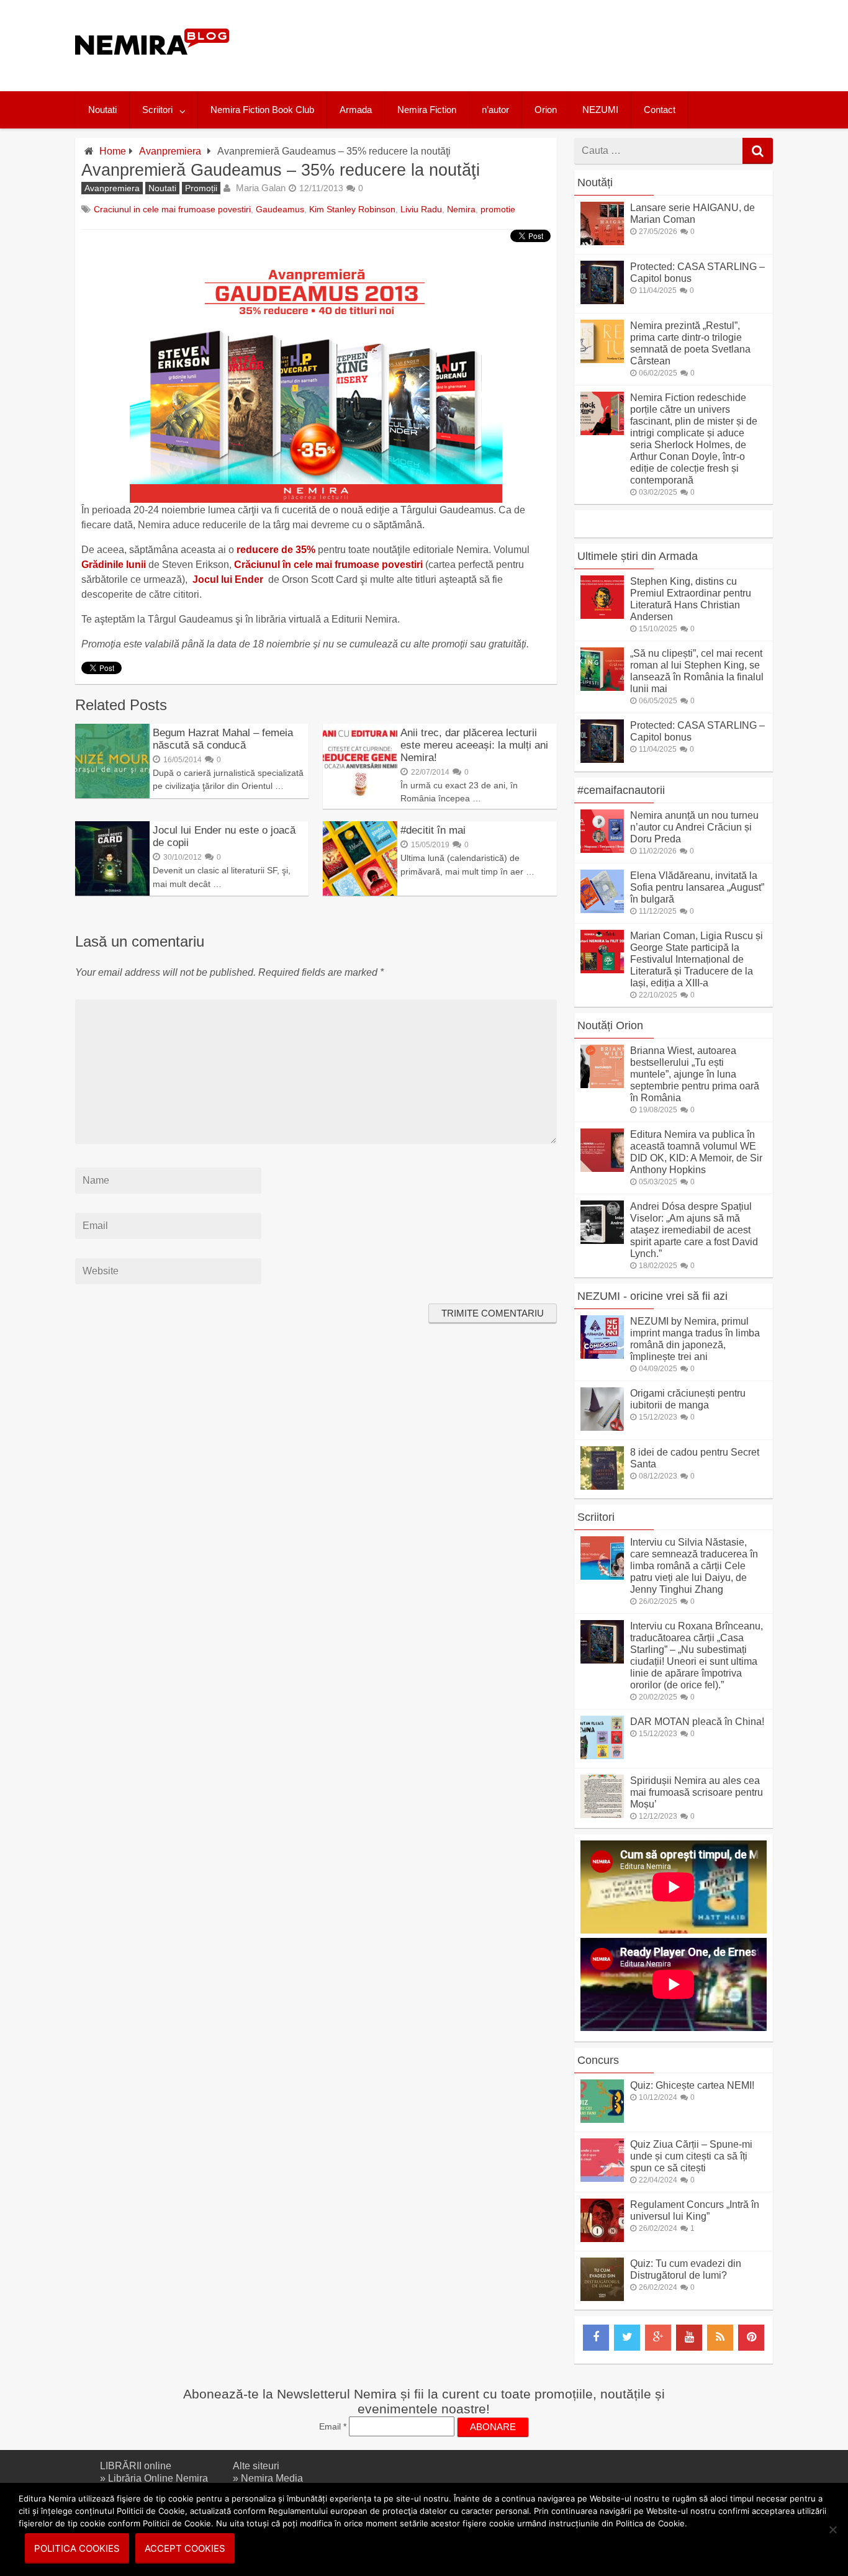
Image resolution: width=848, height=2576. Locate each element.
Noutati (102, 110)
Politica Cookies (77, 2548)
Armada (356, 110)
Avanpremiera (170, 151)
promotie (498, 209)
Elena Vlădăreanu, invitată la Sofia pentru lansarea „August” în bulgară (697, 887)
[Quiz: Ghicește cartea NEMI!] (602, 2119)
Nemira (461, 209)
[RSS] (720, 2338)
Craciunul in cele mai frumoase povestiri (172, 209)
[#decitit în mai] (360, 892)
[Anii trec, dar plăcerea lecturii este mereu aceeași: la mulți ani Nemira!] (360, 795)
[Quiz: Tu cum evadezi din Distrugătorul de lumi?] (602, 2298)
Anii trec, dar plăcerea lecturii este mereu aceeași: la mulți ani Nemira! (474, 745)
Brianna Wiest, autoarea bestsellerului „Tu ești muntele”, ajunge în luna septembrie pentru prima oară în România (695, 1074)
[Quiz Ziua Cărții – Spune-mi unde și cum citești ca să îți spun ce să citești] (602, 2178)
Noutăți (595, 182)
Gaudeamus (280, 209)
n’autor (495, 110)
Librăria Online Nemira (158, 2478)
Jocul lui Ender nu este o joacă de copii (224, 836)
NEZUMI (600, 110)
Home (113, 151)
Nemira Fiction (427, 110)
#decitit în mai (433, 830)
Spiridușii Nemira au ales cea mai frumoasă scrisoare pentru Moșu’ (697, 1792)
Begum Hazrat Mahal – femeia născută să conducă (223, 739)
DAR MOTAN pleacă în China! (697, 1722)
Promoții (201, 188)
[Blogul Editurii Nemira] (152, 67)
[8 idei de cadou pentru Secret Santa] (602, 1486)
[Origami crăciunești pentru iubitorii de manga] (602, 1427)
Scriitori (157, 110)
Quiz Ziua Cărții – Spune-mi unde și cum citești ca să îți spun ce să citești (691, 2156)
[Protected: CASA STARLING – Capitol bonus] (602, 301)
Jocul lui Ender (228, 579)
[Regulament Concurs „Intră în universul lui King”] (602, 2239)
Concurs (598, 2060)
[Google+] (658, 2338)
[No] (832, 2529)
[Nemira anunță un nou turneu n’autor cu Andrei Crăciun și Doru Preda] (602, 849)
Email (333, 2426)
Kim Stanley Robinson (352, 209)
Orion (546, 110)
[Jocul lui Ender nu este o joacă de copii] (112, 892)
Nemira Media (272, 2478)
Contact (660, 110)
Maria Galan (261, 188)
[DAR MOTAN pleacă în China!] (602, 1756)
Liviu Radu (421, 209)
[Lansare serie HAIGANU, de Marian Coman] (602, 242)
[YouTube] (689, 2338)
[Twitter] (627, 2338)
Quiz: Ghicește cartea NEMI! (692, 2085)
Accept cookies (185, 2548)
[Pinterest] (751, 2338)
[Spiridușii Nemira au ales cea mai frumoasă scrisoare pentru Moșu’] (602, 1815)
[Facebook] (596, 2338)
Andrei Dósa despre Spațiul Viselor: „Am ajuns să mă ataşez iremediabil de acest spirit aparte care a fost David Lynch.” (694, 1230)
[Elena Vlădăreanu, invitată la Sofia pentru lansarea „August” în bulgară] (602, 910)
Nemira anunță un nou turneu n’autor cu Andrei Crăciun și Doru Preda (694, 827)
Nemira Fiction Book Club (262, 110)
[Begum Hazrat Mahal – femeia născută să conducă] (112, 795)
